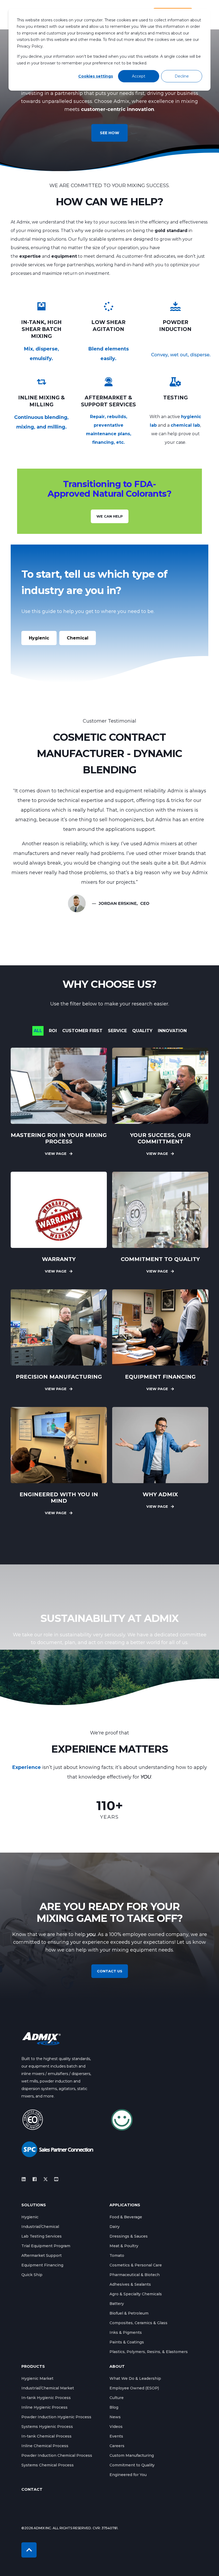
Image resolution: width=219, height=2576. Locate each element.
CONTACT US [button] (110, 1971)
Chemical (78, 638)
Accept (139, 76)
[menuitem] (30, 2217)
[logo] (41, 2039)
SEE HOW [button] (109, 133)
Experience (27, 1767)
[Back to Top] (29, 2550)
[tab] (41, 1031)
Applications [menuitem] (125, 2205)
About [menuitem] (117, 2367)
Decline (182, 76)
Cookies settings (96, 76)
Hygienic (39, 638)
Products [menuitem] (33, 2367)
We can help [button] (110, 516)
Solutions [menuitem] (34, 2205)
